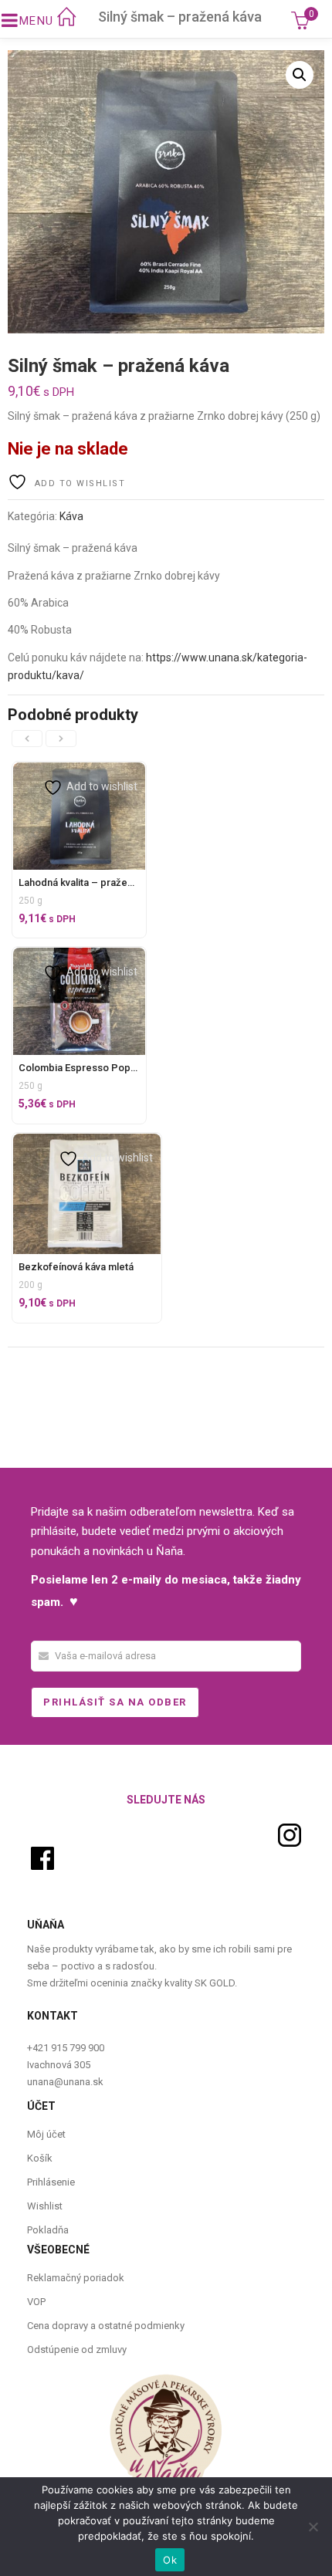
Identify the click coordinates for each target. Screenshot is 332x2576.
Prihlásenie (51, 2182)
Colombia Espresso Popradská (90, 1068)
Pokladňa (48, 2230)
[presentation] (27, 739)
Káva (71, 516)
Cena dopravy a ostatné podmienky (106, 2326)
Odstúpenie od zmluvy (77, 2350)
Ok (170, 2560)
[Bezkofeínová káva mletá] (87, 1142)
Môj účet (46, 2134)
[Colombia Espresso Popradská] (79, 956)
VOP (36, 2302)
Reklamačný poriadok (76, 2278)
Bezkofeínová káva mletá (76, 1267)
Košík (40, 2158)
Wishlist (45, 2206)
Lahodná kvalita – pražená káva (90, 882)
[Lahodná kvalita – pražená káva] (79, 771)
